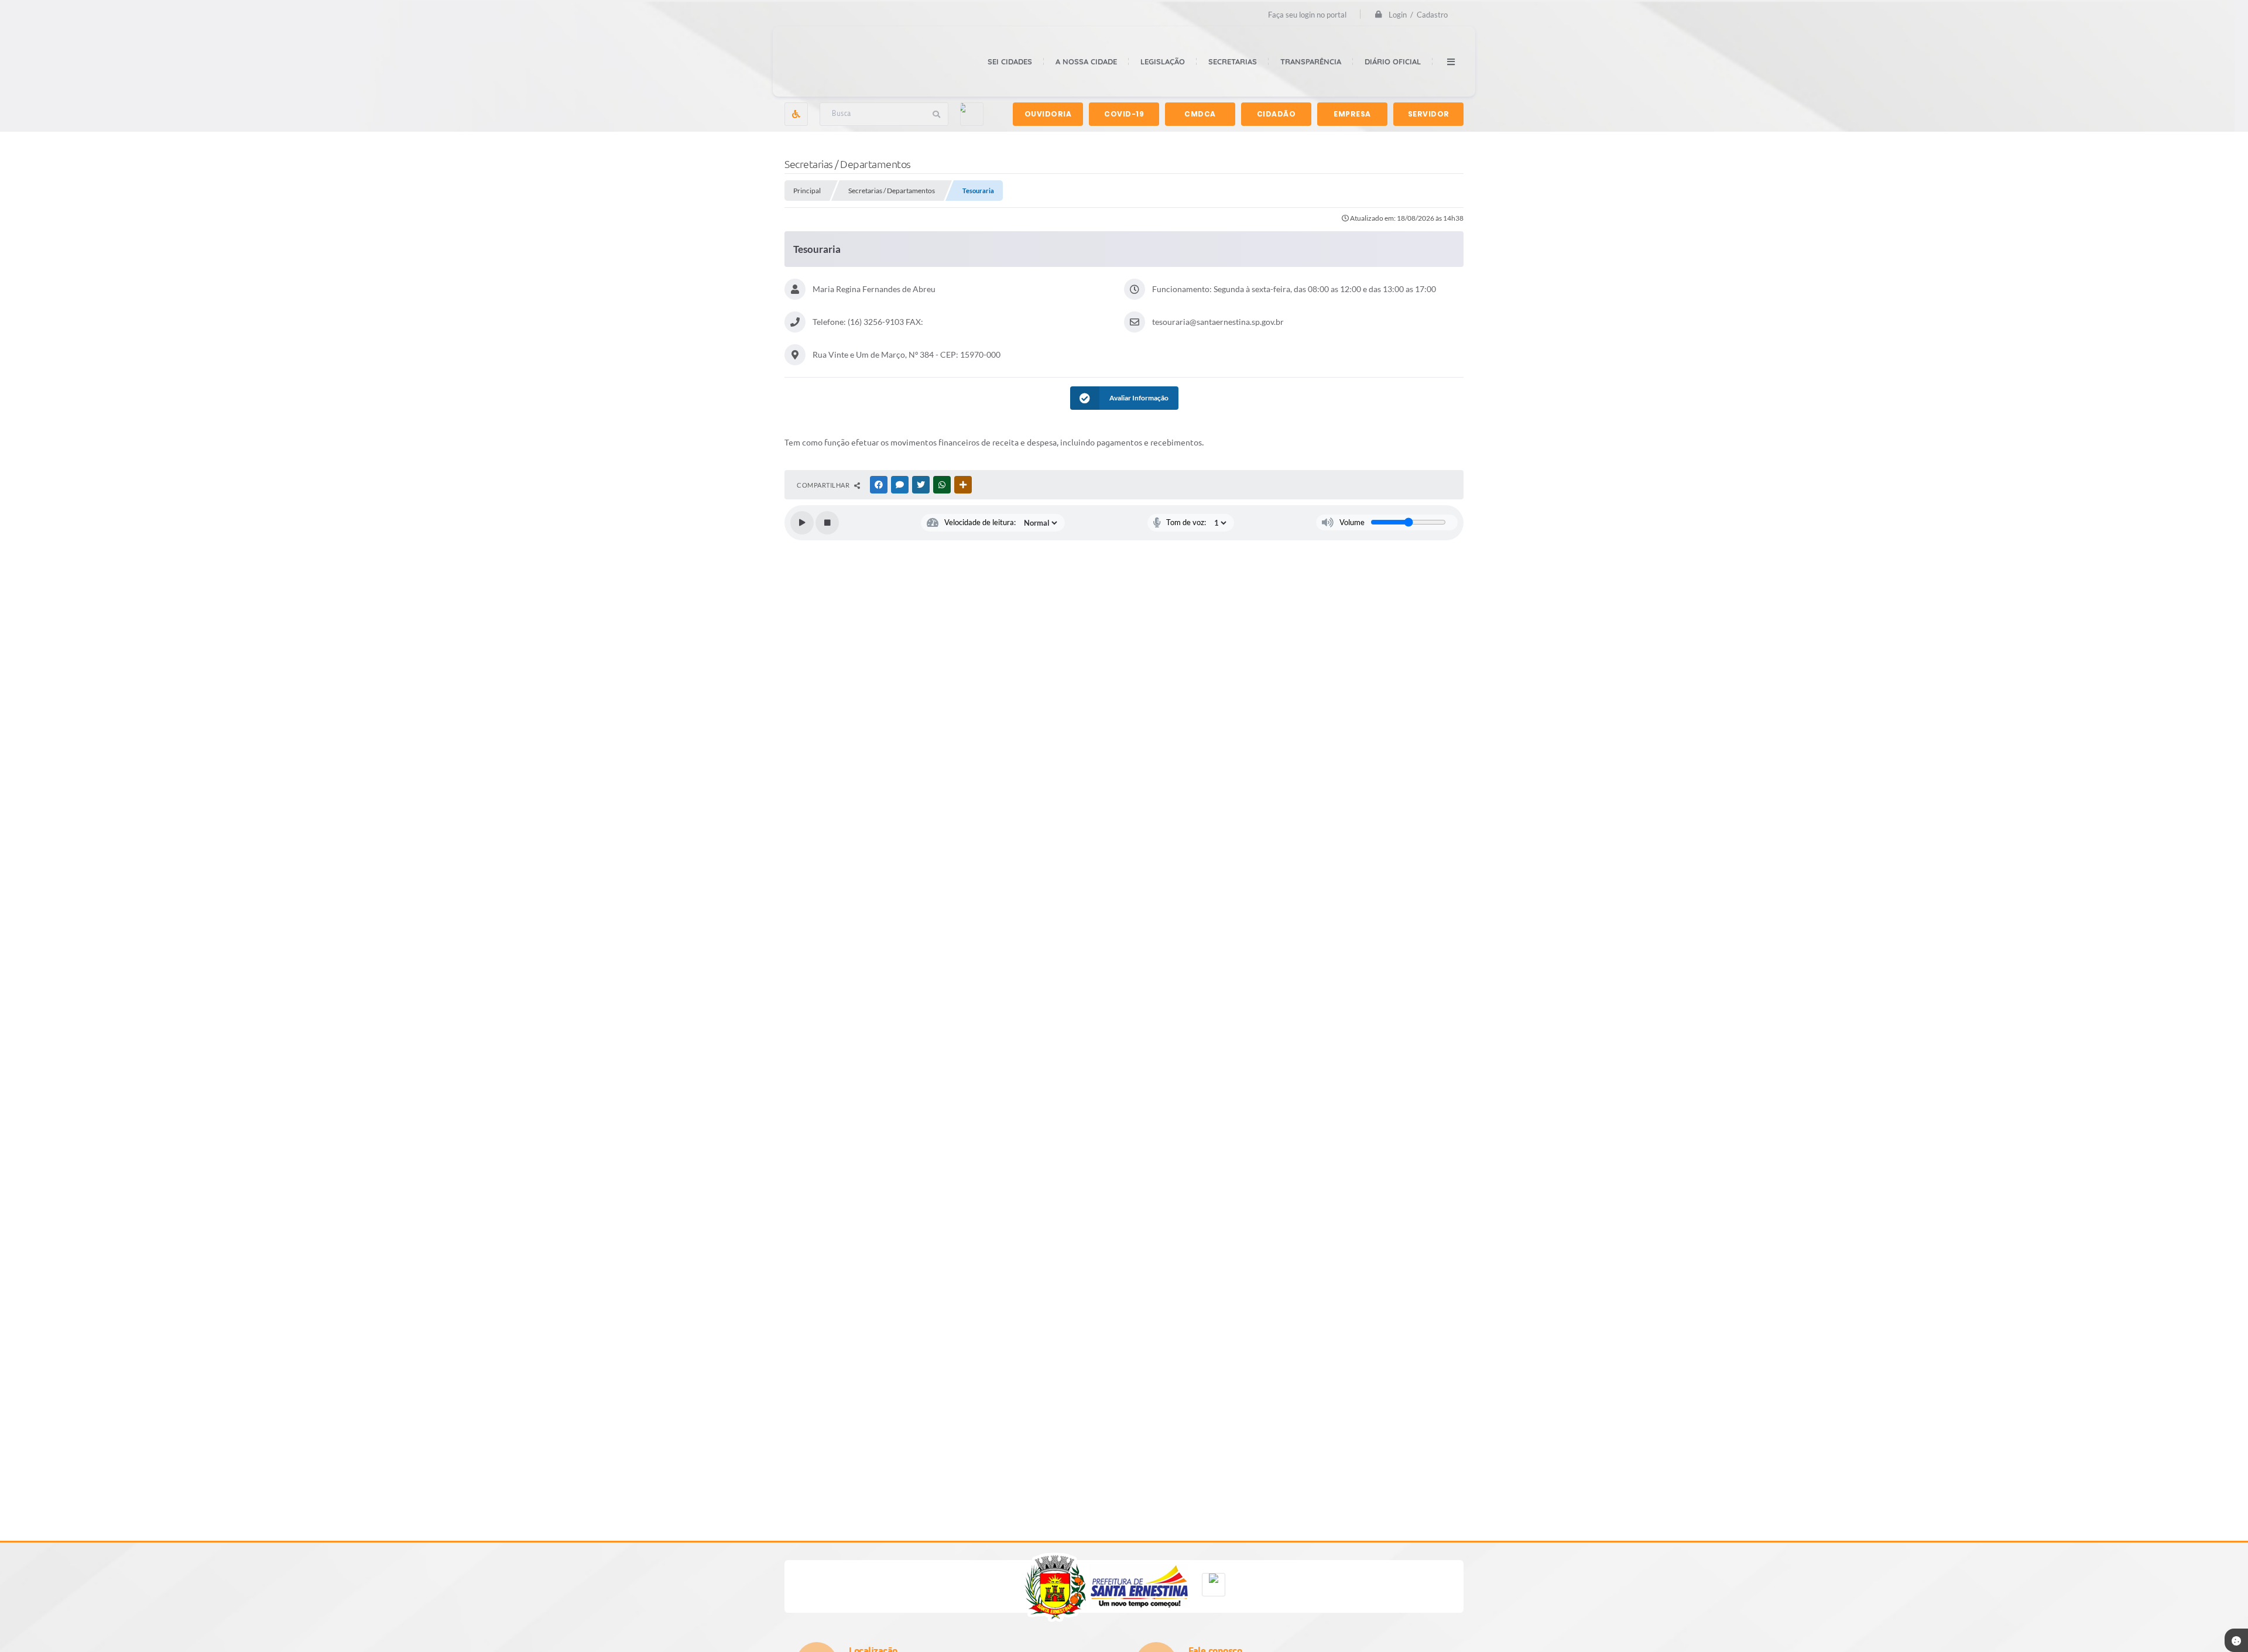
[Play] (802, 523)
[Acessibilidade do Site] (796, 114)
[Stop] (827, 523)
